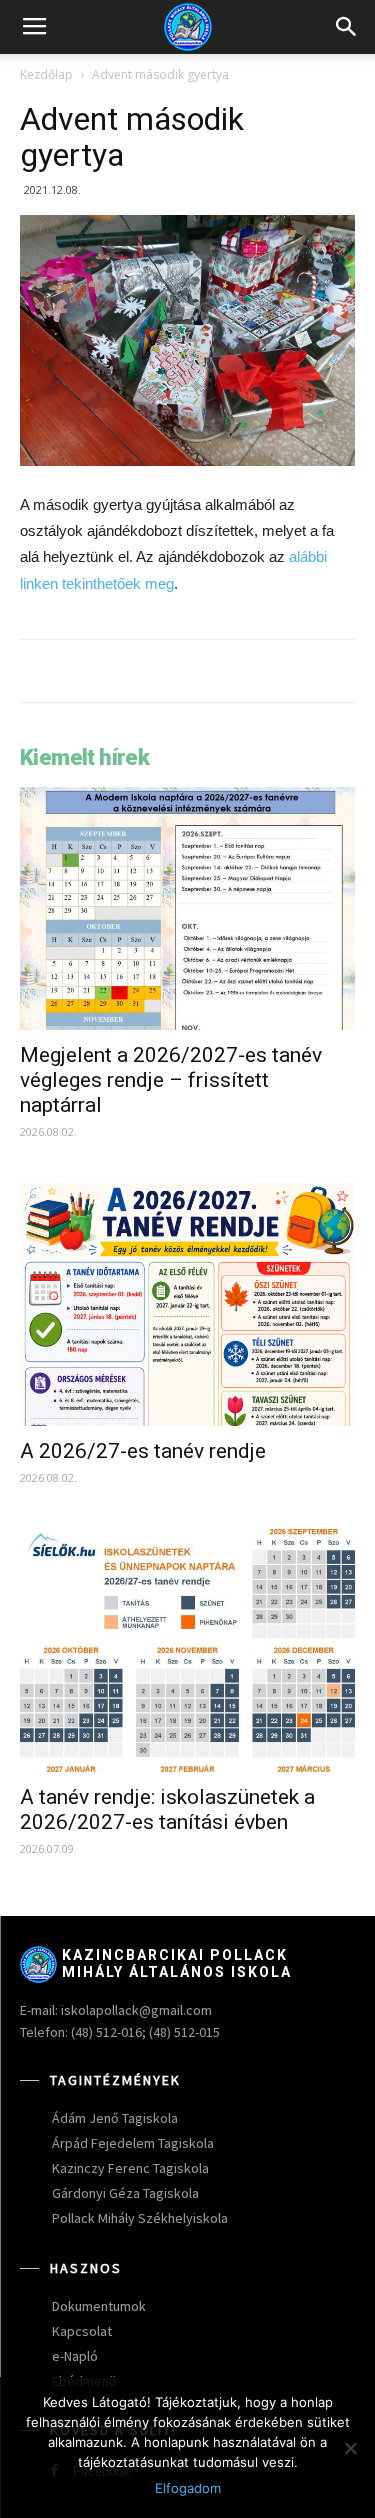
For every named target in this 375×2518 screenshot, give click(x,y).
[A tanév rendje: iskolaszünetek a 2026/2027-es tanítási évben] (187, 1650)
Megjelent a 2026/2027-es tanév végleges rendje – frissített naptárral (171, 1080)
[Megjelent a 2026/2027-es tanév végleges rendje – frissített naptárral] (187, 908)
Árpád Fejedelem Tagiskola (133, 2143)
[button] (347, 27)
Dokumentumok (99, 2306)
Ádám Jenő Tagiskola (115, 2118)
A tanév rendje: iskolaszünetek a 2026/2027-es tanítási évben (167, 1809)
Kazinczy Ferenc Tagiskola (130, 2168)
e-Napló (75, 2356)
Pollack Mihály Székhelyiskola (140, 2218)
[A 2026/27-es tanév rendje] (187, 1304)
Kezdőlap (46, 74)
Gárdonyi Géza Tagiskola (125, 2193)
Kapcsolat (82, 2331)
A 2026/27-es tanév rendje (143, 1451)
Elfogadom (188, 2488)
